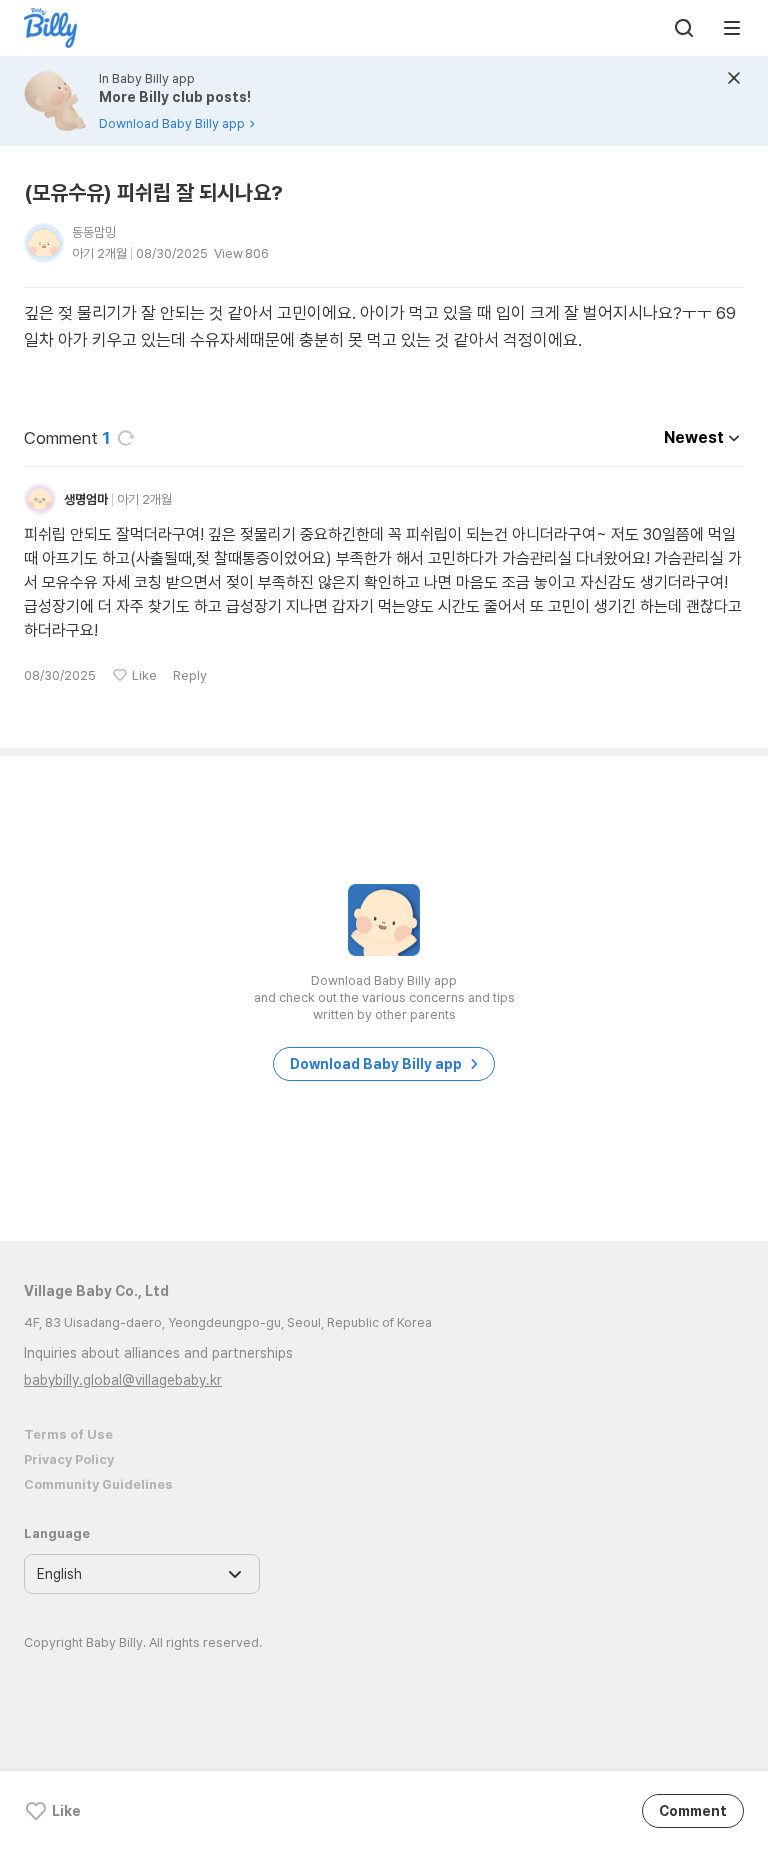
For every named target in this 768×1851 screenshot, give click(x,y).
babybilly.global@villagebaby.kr (123, 1380)
